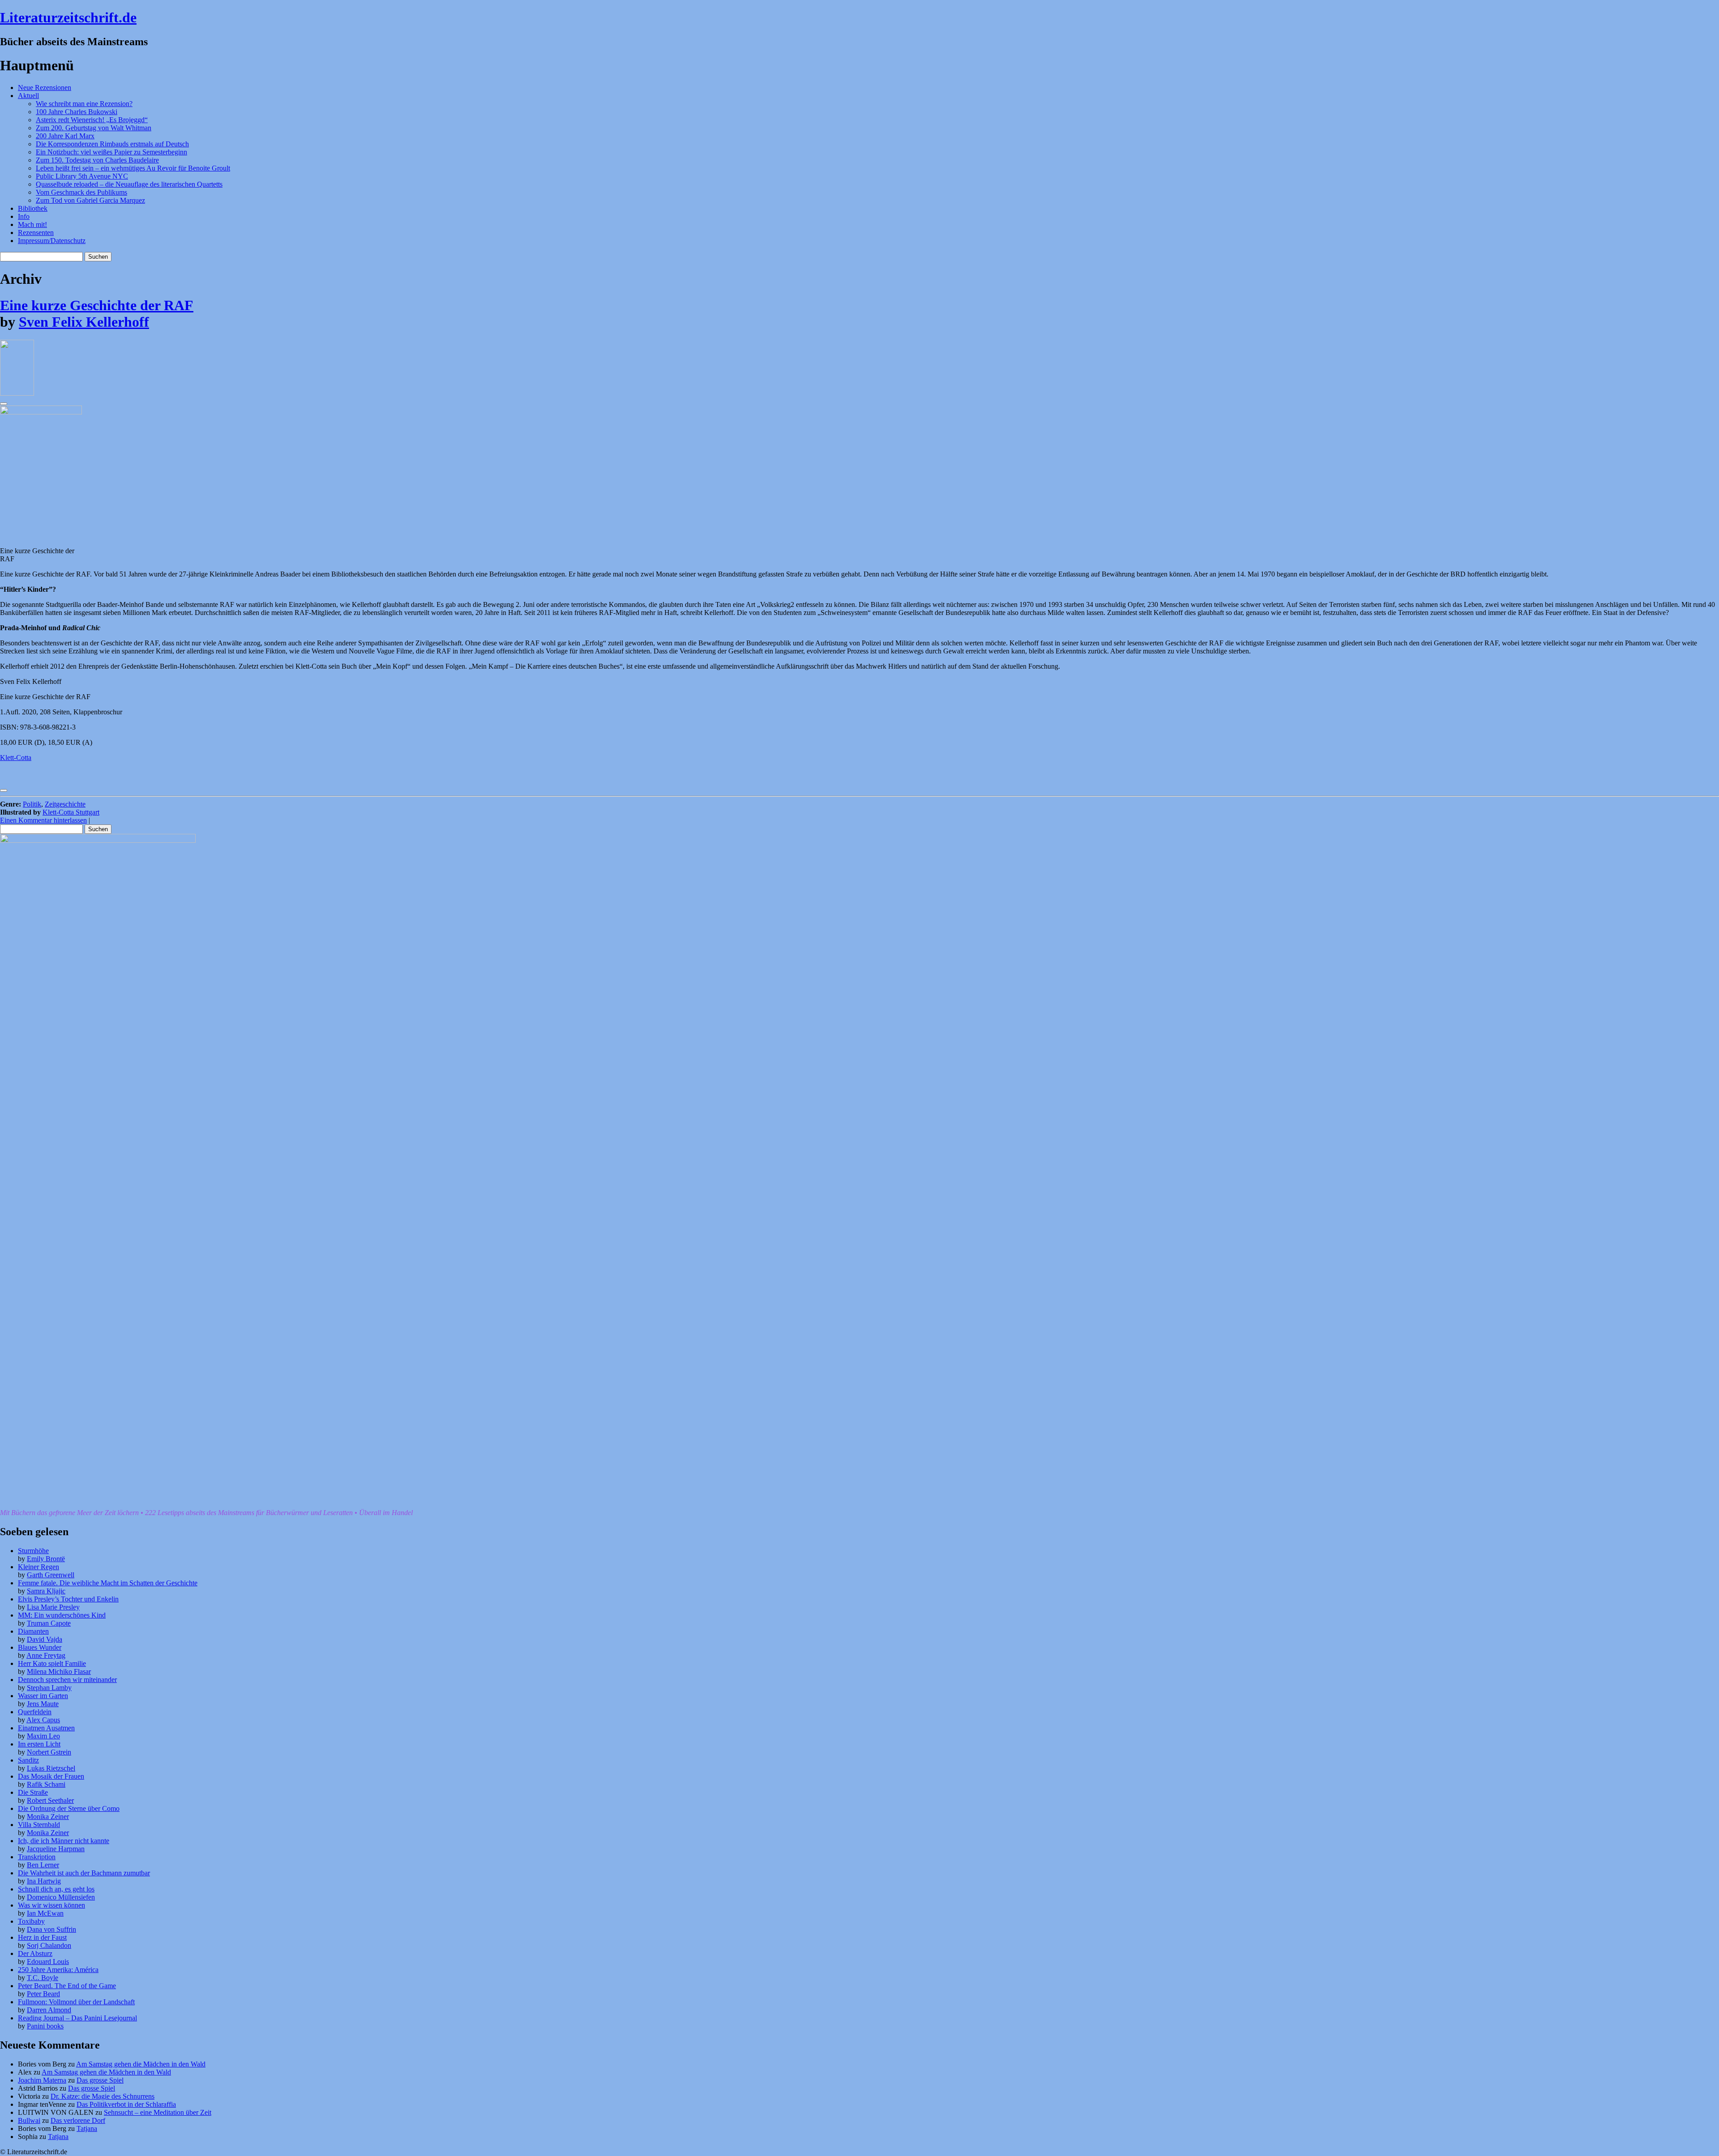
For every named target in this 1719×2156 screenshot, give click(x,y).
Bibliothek (33, 208)
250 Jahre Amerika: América (58, 1970)
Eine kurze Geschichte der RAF (97, 305)
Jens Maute (43, 1704)
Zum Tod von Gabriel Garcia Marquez (90, 200)
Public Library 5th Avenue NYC (82, 176)
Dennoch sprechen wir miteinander (67, 1680)
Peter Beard (43, 1994)
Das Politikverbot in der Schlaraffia (126, 2104)
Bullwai (29, 2120)
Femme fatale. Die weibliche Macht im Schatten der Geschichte (108, 1583)
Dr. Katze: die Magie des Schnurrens (103, 2096)
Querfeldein (35, 1712)
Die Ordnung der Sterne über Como (69, 1808)
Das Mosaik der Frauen (51, 1776)
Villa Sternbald (39, 1825)
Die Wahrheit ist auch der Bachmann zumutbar (84, 1873)
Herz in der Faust (42, 1937)
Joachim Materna (42, 2080)
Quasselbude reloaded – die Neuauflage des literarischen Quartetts (129, 184)
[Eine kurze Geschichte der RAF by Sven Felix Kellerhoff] (17, 393)
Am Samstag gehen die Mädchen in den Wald (141, 2064)
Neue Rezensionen (45, 88)
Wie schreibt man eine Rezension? (84, 104)
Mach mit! (32, 224)
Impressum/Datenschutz (52, 241)
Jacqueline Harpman (56, 1849)
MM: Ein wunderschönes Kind (62, 1615)
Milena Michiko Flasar (59, 1671)
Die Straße (33, 1792)
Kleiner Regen (38, 1567)
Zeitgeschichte (65, 804)
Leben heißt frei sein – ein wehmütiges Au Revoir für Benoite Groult (133, 168)
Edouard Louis (48, 1962)
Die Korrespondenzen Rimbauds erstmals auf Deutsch (112, 144)
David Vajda (45, 1639)
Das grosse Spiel (100, 2080)
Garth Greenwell (51, 1575)
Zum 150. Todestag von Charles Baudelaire (97, 160)
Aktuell (28, 96)
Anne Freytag (46, 1655)
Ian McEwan (45, 1913)
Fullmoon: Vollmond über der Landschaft (76, 2002)
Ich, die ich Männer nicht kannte (64, 1841)
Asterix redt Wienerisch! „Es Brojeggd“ (92, 120)
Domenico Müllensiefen (61, 1897)
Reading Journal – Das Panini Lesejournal (77, 2018)
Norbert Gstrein (49, 1752)
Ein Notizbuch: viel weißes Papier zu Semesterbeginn (111, 152)
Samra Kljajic (46, 1591)
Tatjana (87, 2128)
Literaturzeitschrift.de (68, 17)
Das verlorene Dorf (78, 2120)
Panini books (45, 2026)
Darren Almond (49, 2010)
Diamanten (33, 1631)
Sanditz (28, 1760)
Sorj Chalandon (49, 1945)
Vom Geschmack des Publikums (81, 192)
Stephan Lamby (49, 1688)
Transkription (37, 1857)
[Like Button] (4, 404)
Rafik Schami (46, 1784)
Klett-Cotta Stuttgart (71, 812)
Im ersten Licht (39, 1744)
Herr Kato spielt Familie (52, 1663)
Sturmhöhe (33, 1551)
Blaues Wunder (40, 1647)
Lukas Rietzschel (51, 1768)
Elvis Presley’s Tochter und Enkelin (68, 1599)
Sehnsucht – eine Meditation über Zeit (158, 2112)
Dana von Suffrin (51, 1929)
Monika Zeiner (48, 1817)
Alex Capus (43, 1720)
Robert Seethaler (50, 1800)
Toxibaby (31, 1921)
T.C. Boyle (43, 1978)
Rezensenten (36, 233)
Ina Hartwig (44, 1881)
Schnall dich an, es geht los (56, 1889)
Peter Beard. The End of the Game (67, 1986)
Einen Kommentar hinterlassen (43, 820)
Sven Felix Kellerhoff (84, 322)
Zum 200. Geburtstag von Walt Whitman (94, 128)
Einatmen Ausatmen (46, 1728)
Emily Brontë (46, 1559)
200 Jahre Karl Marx (65, 136)
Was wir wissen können (51, 1905)
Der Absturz (35, 1953)
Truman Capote (49, 1623)
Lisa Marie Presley (53, 1607)
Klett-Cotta (16, 758)
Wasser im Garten (43, 1696)
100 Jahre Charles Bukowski (77, 112)
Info (24, 216)
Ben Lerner (43, 1865)
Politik (32, 804)
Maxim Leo (43, 1736)
